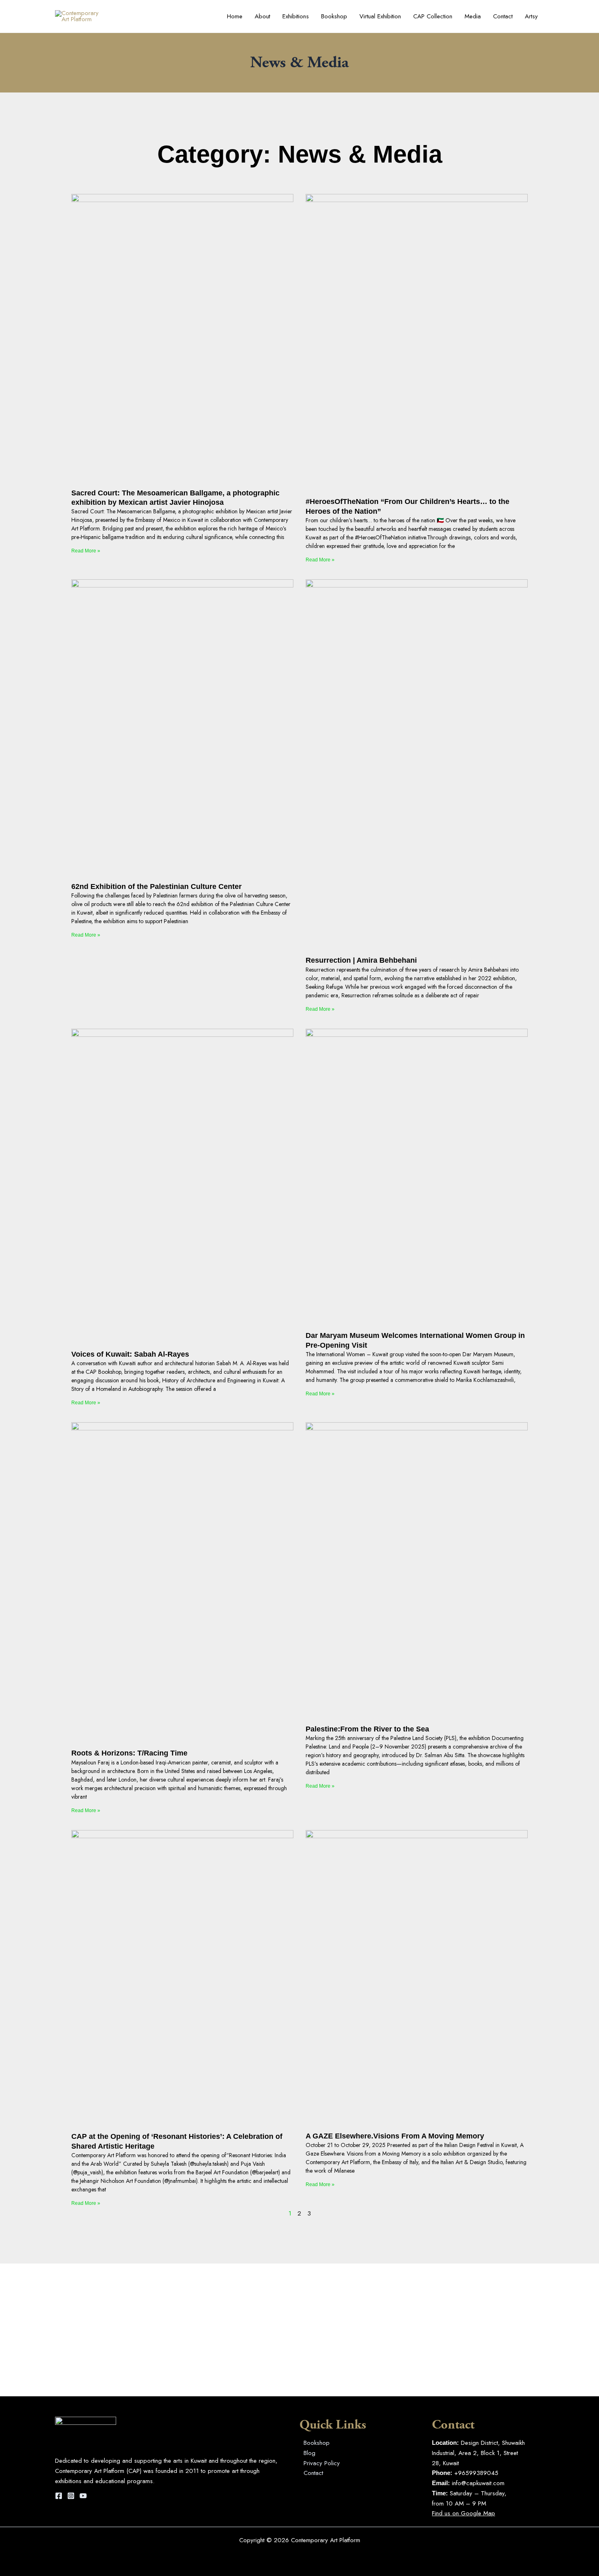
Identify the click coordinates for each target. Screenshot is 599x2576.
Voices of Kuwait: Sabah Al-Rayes (130, 1354)
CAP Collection (433, 16)
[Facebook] (59, 2496)
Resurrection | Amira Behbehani (361, 960)
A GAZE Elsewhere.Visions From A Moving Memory (395, 2136)
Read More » (86, 551)
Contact (503, 16)
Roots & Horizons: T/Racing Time (129, 1753)
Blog (309, 2453)
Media (473, 16)
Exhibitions (296, 16)
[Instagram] (71, 2496)
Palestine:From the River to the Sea (367, 1729)
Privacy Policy (322, 2463)
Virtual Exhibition (380, 16)
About (262, 16)
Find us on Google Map (464, 2513)
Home (235, 16)
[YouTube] (83, 2496)
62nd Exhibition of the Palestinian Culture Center (156, 887)
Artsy (531, 16)
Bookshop (334, 16)
